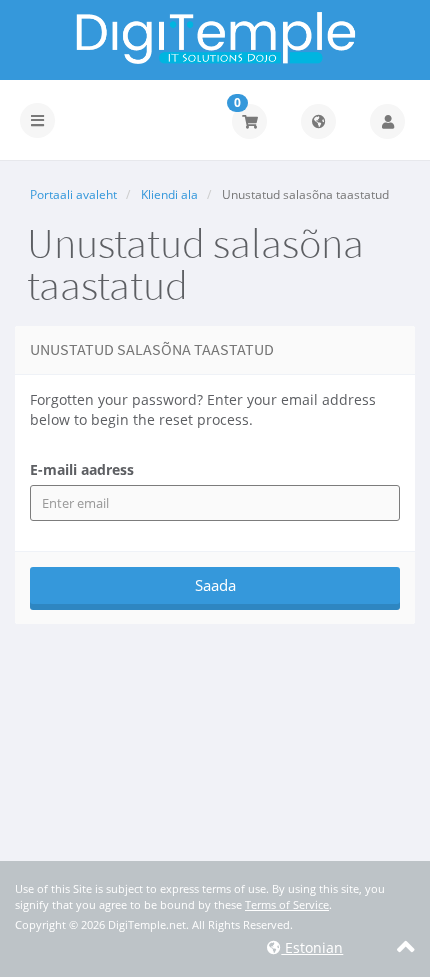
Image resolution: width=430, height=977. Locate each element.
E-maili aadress (82, 469)
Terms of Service (287, 904)
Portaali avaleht (73, 194)
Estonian (312, 947)
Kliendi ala (169, 194)
